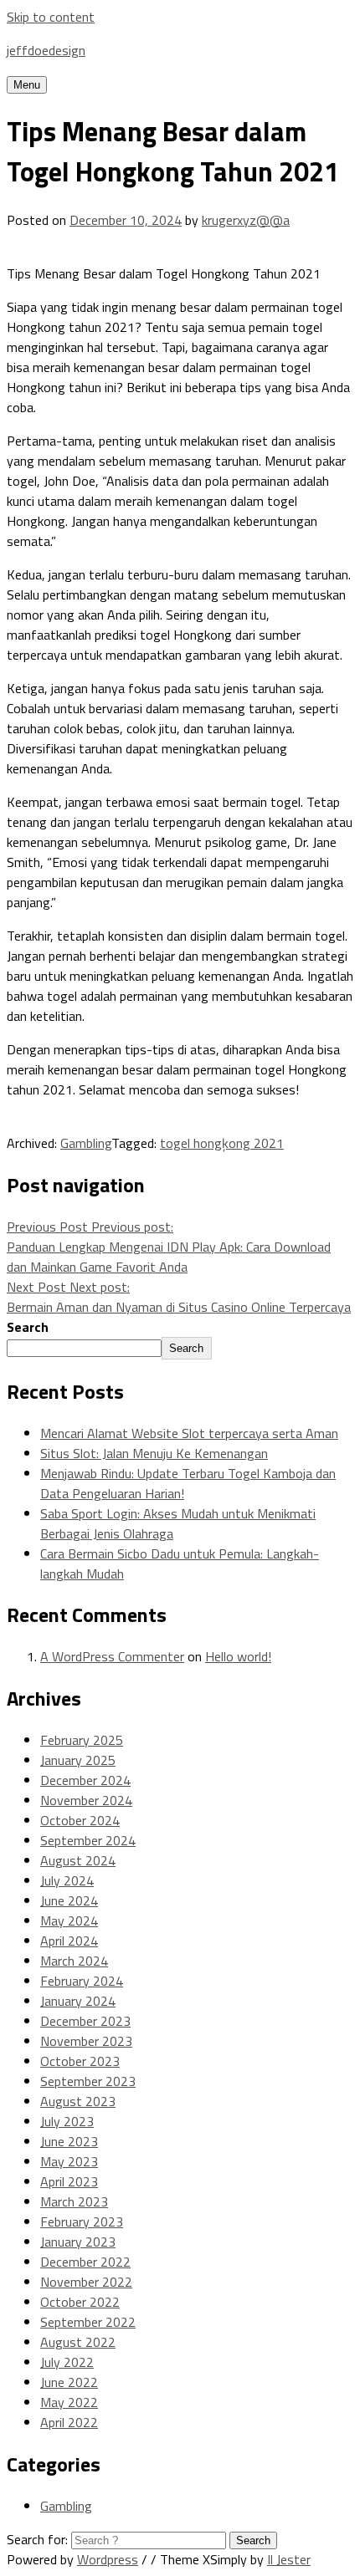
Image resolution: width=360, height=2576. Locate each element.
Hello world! (238, 1656)
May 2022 (69, 2402)
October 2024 (80, 1820)
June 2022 (69, 2382)
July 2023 (67, 2121)
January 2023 (78, 2242)
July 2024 (67, 1880)
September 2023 (88, 2081)
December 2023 (85, 2021)
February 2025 (82, 1740)
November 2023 (86, 2041)
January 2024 (78, 2001)
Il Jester (289, 2559)
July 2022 (67, 2362)
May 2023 (69, 2161)
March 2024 (74, 1961)
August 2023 (78, 2101)
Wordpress (108, 2559)
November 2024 (86, 1800)
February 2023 (82, 2221)
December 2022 (85, 2262)
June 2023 (69, 2141)
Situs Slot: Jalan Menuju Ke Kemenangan (154, 1453)
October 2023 (80, 2061)
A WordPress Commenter (112, 1656)
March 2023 (74, 2201)
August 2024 (78, 1860)
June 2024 (69, 1900)
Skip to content (51, 17)
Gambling (86, 1143)
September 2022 (88, 2322)
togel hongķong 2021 (222, 1143)
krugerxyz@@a (246, 220)
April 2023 (69, 2181)
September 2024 (88, 1840)
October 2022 (80, 2302)
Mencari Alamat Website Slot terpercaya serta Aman (189, 1433)
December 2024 (85, 1780)
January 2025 (78, 1760)
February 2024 (82, 1981)
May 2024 (69, 1921)
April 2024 (69, 1941)
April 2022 (69, 2422)
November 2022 (86, 2282)
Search (28, 1327)
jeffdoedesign (46, 50)
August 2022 (78, 2342)
